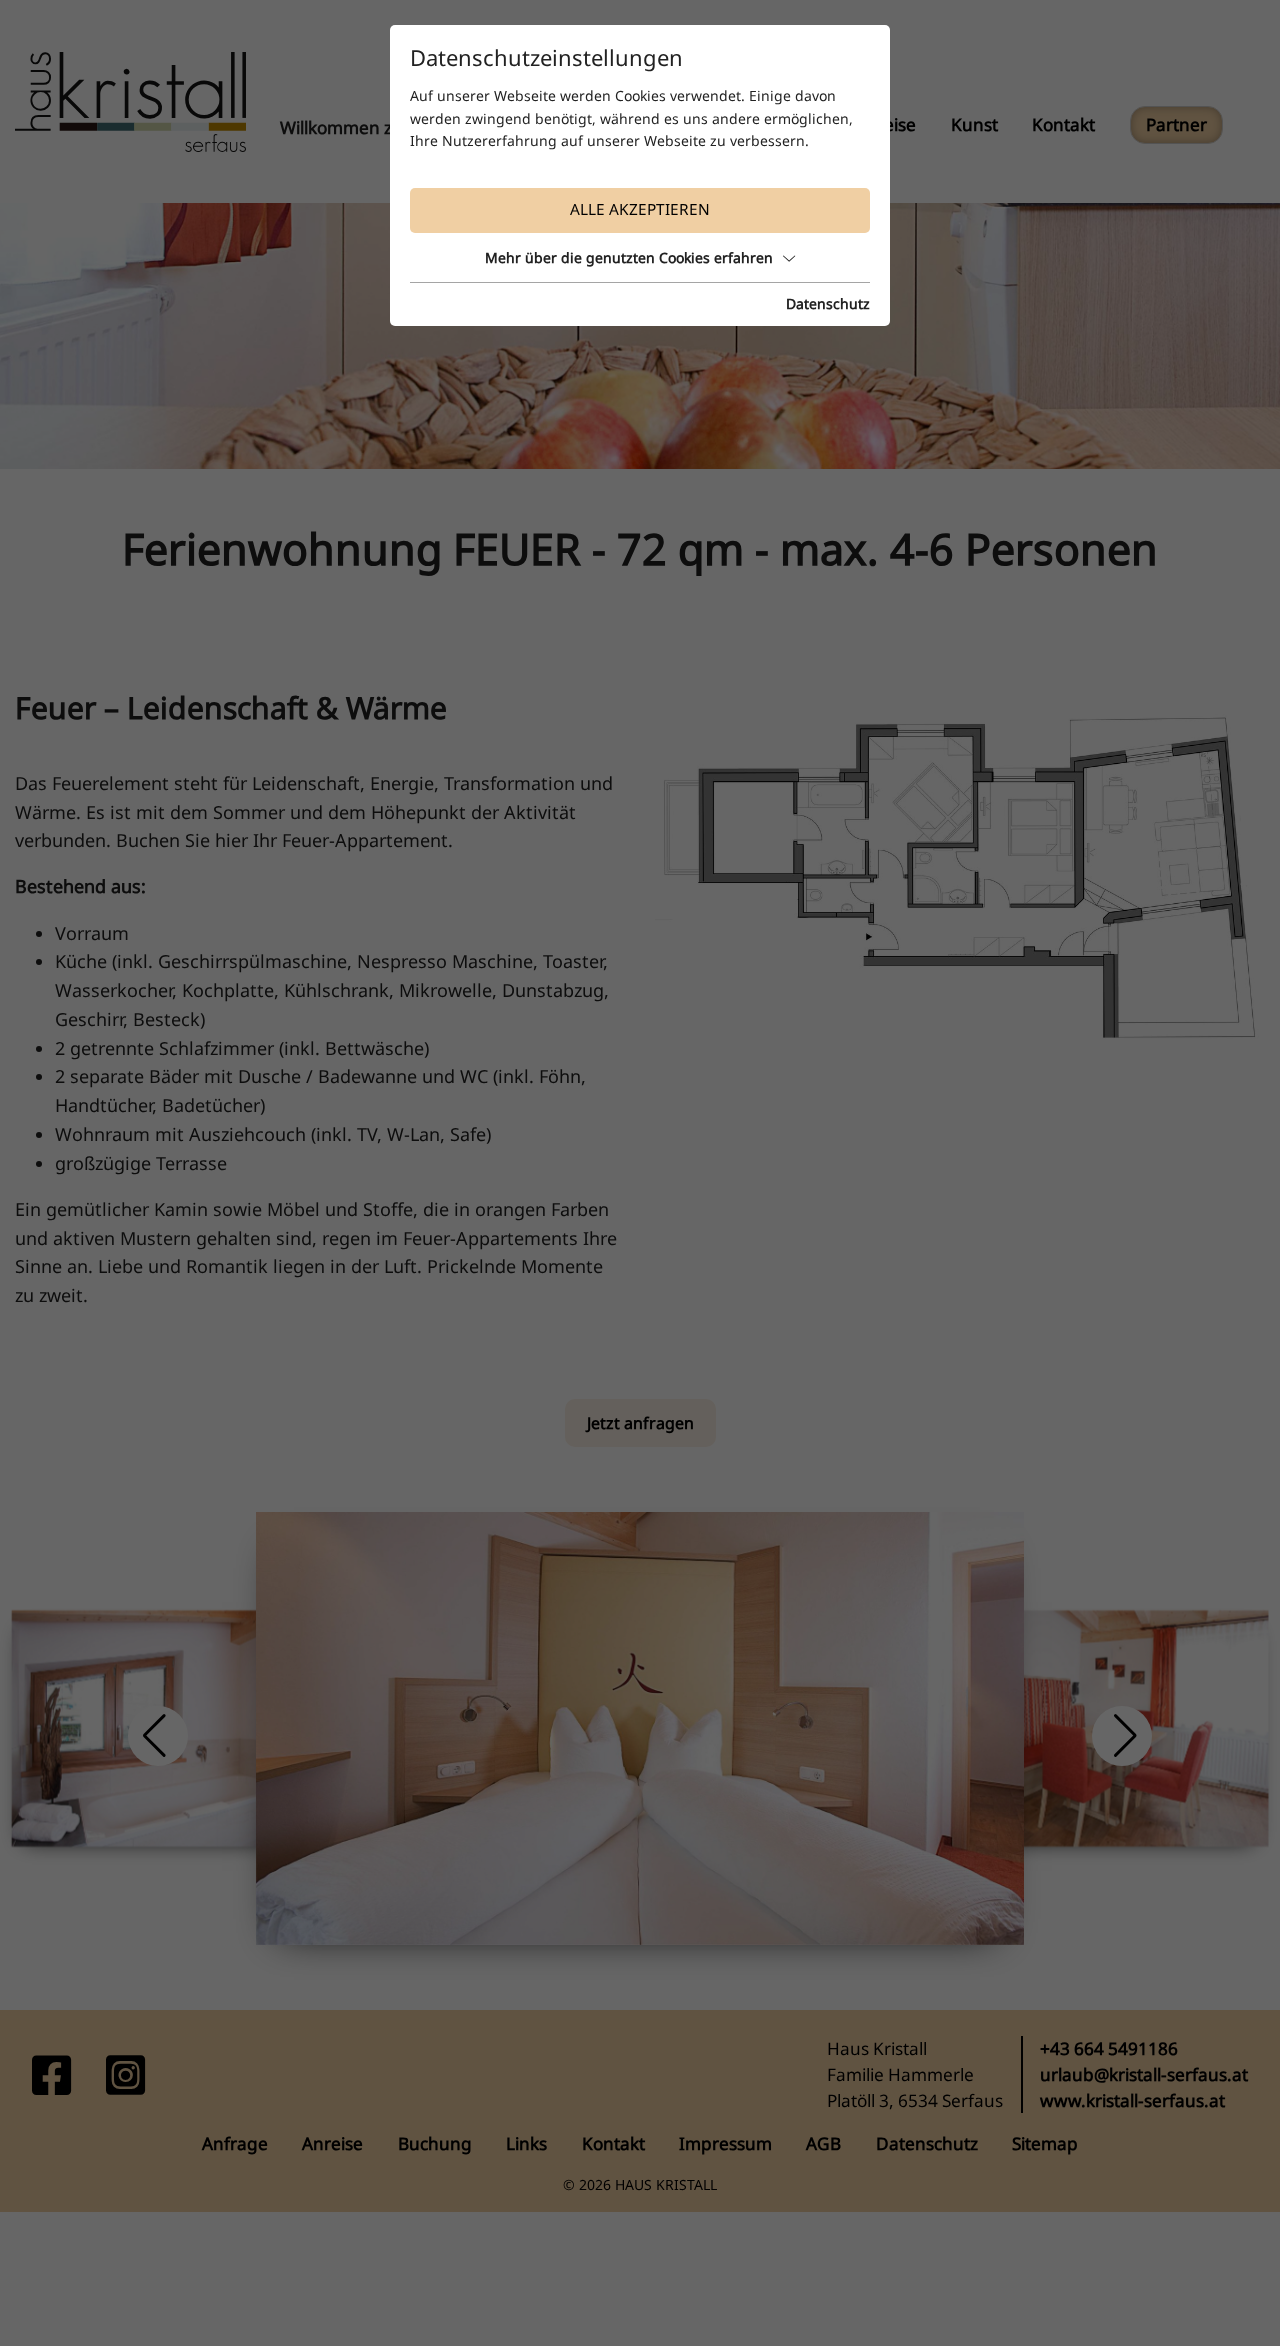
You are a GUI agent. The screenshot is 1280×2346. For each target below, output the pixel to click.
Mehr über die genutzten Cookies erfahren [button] (629, 257)
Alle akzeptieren (640, 209)
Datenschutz (828, 303)
